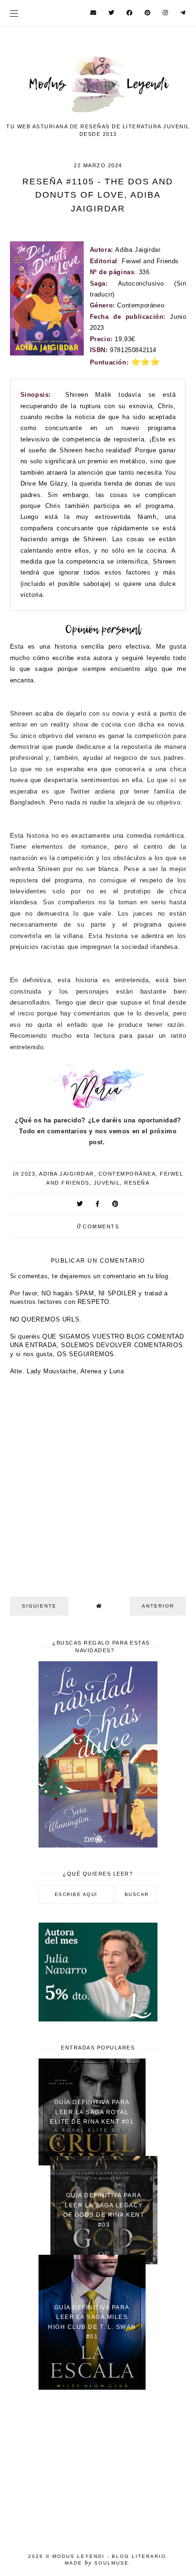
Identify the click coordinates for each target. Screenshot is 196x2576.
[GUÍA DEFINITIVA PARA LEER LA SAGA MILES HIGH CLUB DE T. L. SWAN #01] (92, 2388)
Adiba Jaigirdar (67, 1174)
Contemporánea (127, 1174)
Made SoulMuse (97, 2563)
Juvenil (107, 1183)
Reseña (137, 1183)
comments (98, 1226)
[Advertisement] (98, 2466)
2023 (28, 1174)
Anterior (158, 1606)
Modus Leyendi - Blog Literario (109, 2556)
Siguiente (39, 1606)
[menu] (14, 13)
